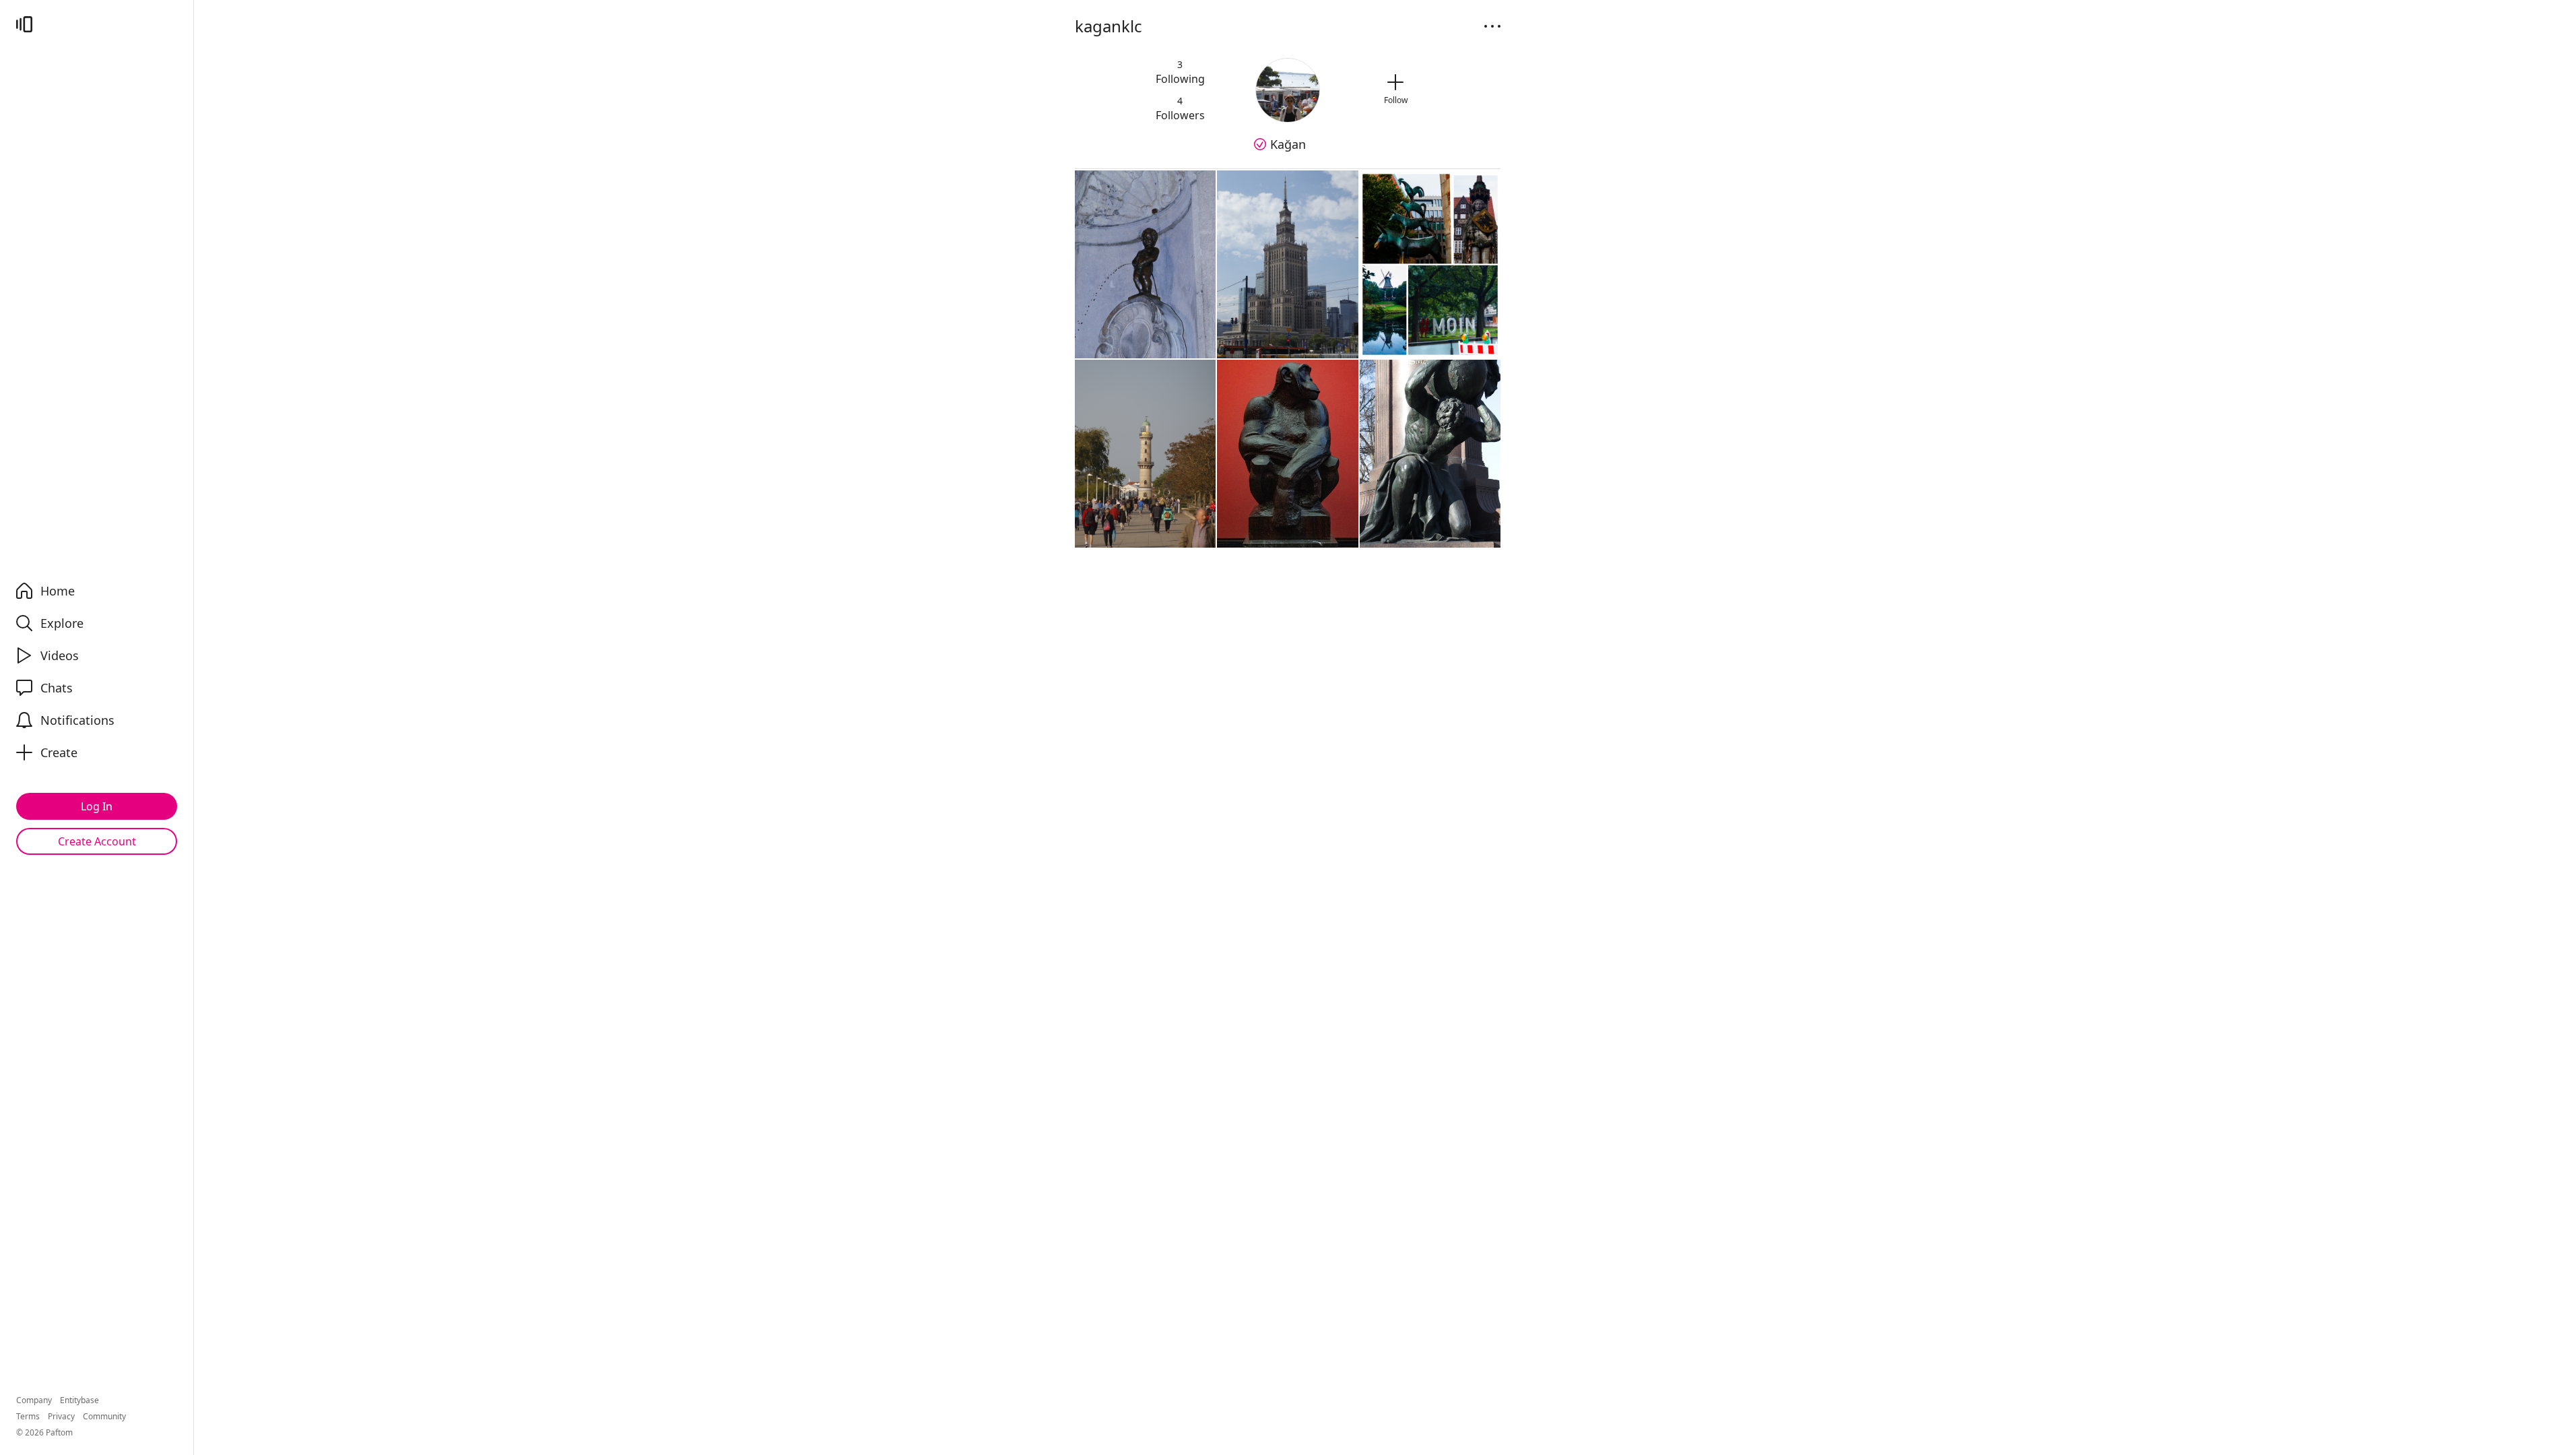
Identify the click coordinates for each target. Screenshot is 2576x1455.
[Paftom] (24, 24)
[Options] (1492, 26)
